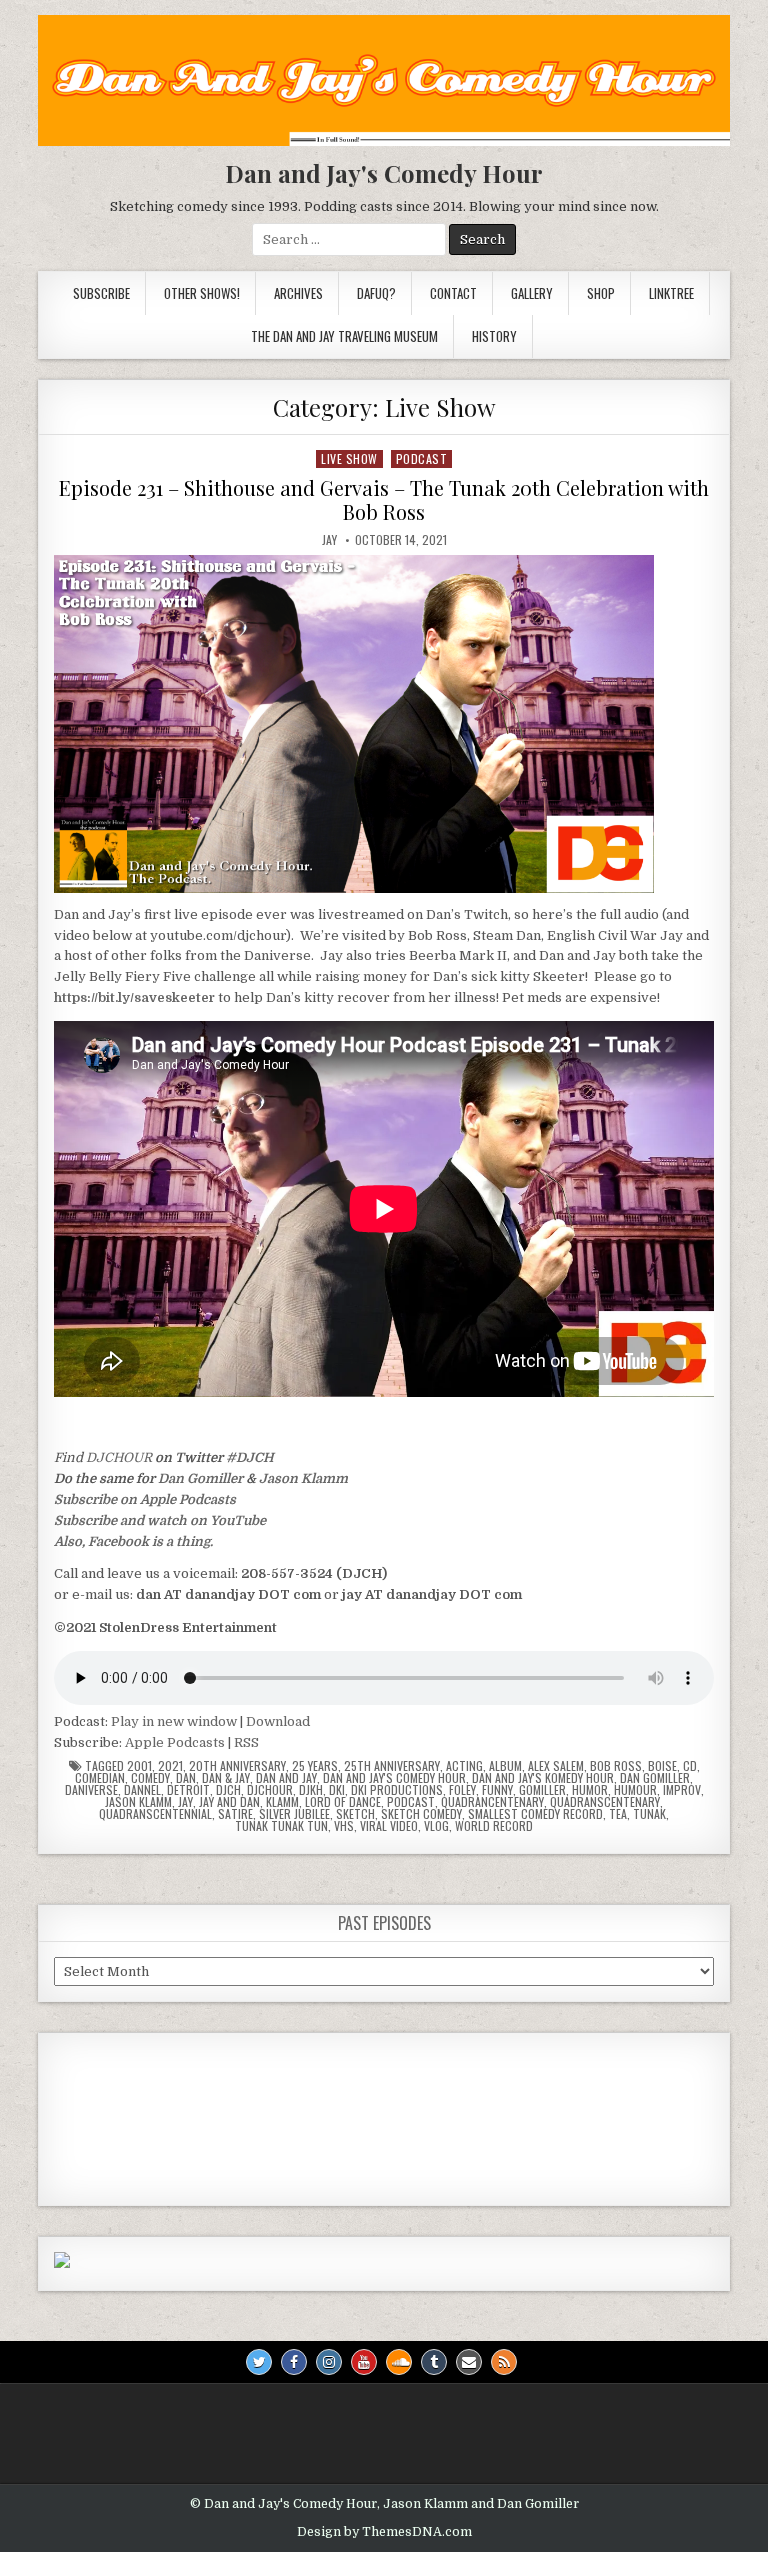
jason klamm (138, 1802)
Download (278, 1721)
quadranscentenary (605, 1802)
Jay (329, 540)
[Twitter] (259, 2362)
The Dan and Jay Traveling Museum (344, 336)
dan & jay (226, 1778)
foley (462, 1790)
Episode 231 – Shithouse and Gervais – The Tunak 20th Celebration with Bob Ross (384, 499)
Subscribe (101, 293)
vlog (436, 1826)
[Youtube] (364, 2362)
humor (590, 1790)
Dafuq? (376, 293)
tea (618, 1814)
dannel (142, 1790)
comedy (150, 1778)
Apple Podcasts (175, 1742)
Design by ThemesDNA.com (384, 2532)
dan (186, 1778)
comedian (100, 1778)
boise (662, 1766)
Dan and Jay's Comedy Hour (384, 173)
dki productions (397, 1790)
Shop (601, 293)
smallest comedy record (535, 1814)
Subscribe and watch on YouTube (160, 1520)
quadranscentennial (155, 1814)
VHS (344, 1826)
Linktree (671, 293)
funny (497, 1790)
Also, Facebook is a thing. (133, 1541)
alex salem (556, 1766)
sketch (355, 1814)
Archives (298, 293)
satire (235, 1814)
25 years (315, 1766)
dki (337, 1790)
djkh (311, 1790)
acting (464, 1766)
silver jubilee (294, 1814)
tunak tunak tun (281, 1826)
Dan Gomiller (200, 1478)
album (505, 1766)
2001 (139, 1766)
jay (185, 1802)
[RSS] (504, 2362)
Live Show (349, 458)
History (494, 336)
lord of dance (343, 1802)
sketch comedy (421, 1814)
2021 (170, 1766)
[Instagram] (329, 2362)
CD (690, 1766)
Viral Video (389, 1826)
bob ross (616, 1766)
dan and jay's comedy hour (394, 1778)
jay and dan (229, 1802)
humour (635, 1790)
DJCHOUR (119, 1457)
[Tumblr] (434, 2362)
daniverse (91, 1790)
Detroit (188, 1790)
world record (494, 1826)
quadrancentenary (492, 1802)
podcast (422, 458)
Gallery (532, 293)
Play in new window (174, 1721)
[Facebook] (294, 2362)
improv (682, 1790)
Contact (453, 293)
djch (228, 1790)
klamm (282, 1802)
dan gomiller (655, 1778)
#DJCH (250, 1457)
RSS (246, 1742)
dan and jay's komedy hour (543, 1778)
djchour (270, 1790)
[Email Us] (469, 2362)
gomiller (542, 1790)
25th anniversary (392, 1766)
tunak (649, 1814)
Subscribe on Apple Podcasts (145, 1499)
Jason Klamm (303, 1478)
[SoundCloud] (399, 2362)
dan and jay (286, 1778)
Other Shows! (202, 293)
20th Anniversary (237, 1766)
